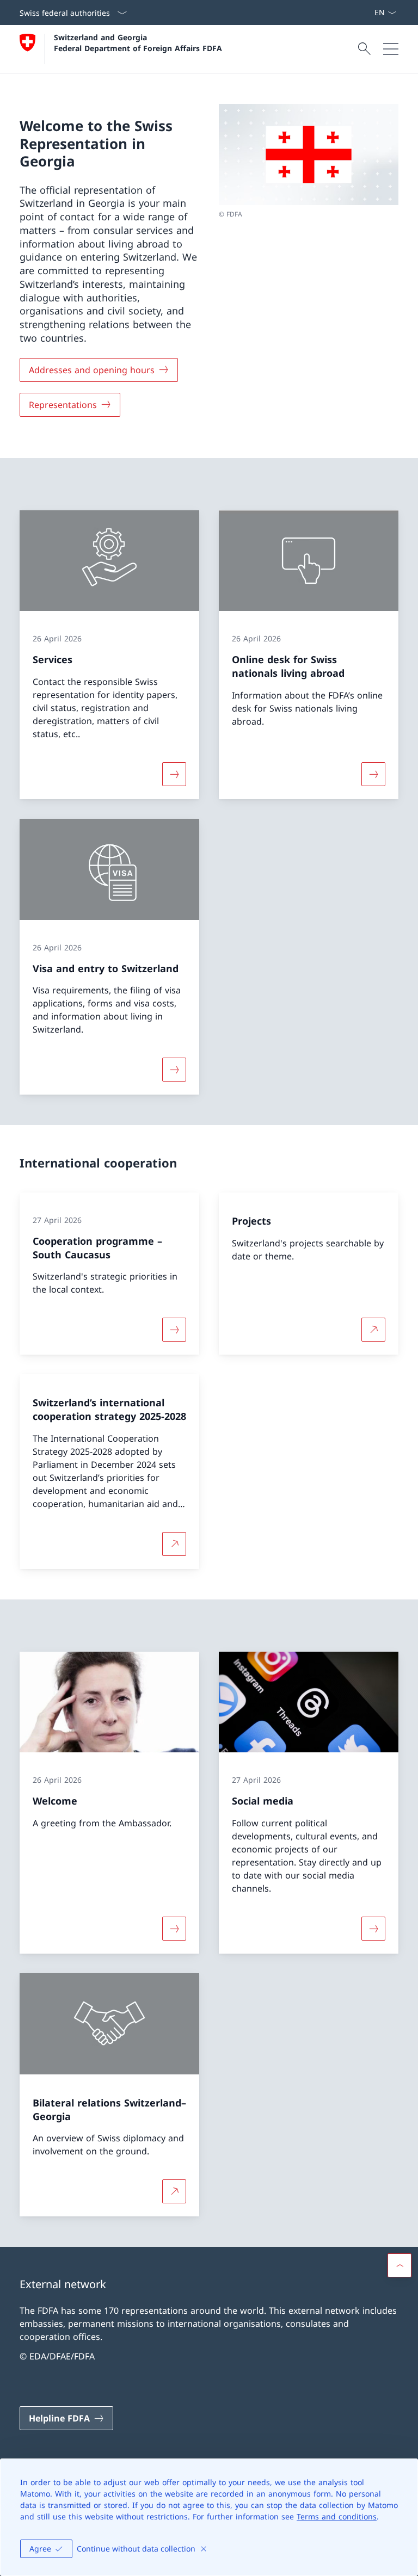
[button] (399, 2265)
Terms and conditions (337, 2516)
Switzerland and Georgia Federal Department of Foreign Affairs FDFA (138, 42)
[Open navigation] (391, 49)
